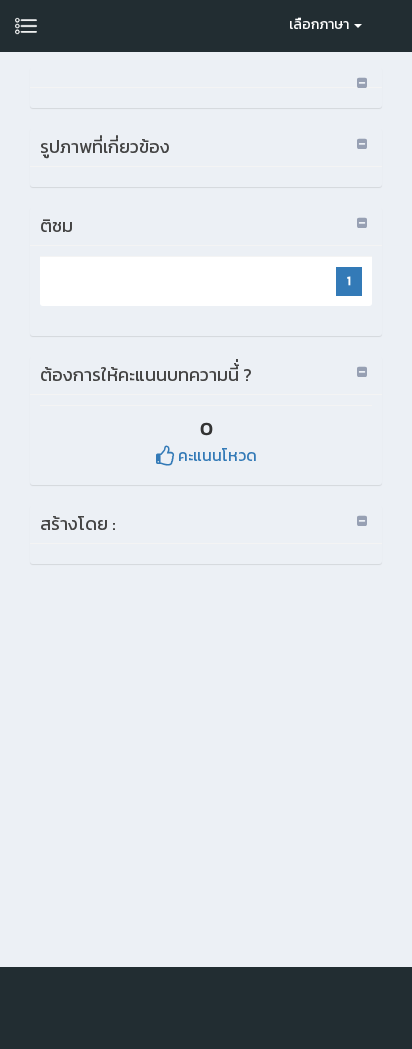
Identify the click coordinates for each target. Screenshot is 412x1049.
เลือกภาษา (320, 24)
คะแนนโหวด (215, 455)
